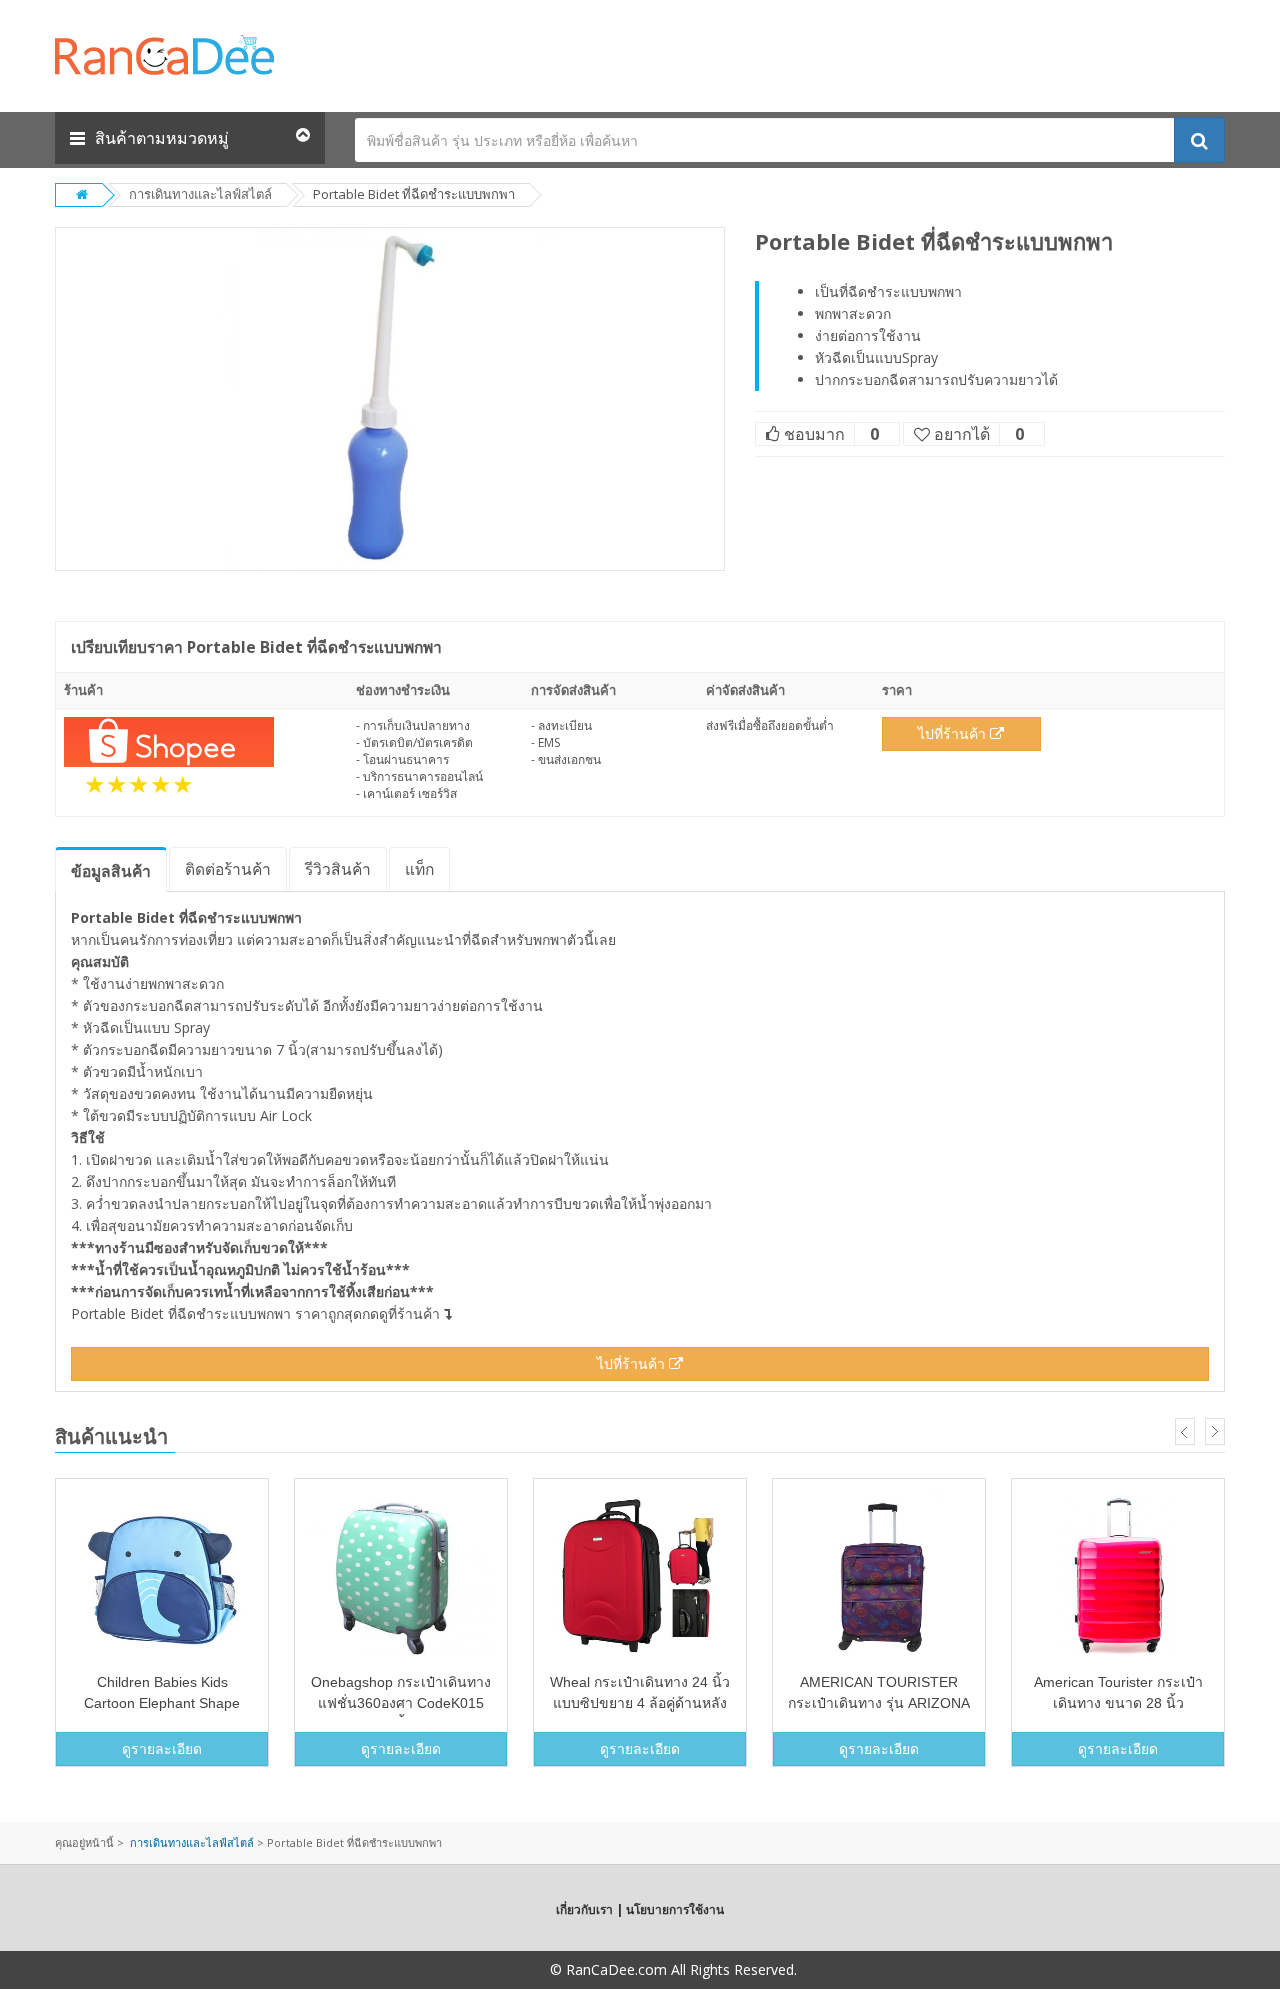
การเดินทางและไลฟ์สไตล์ (200, 194)
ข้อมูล (111, 871)
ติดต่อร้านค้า (228, 869)
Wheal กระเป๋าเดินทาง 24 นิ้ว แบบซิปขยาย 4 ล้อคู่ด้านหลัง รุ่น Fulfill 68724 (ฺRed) (640, 1703)
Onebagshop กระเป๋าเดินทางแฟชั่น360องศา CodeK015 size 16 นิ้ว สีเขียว (401, 1703)
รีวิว (338, 869)
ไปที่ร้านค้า (954, 733)
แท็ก (419, 869)
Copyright (515, 1969)
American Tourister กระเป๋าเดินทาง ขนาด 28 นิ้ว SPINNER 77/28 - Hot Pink (1118, 1703)
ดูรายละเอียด (162, 1748)
